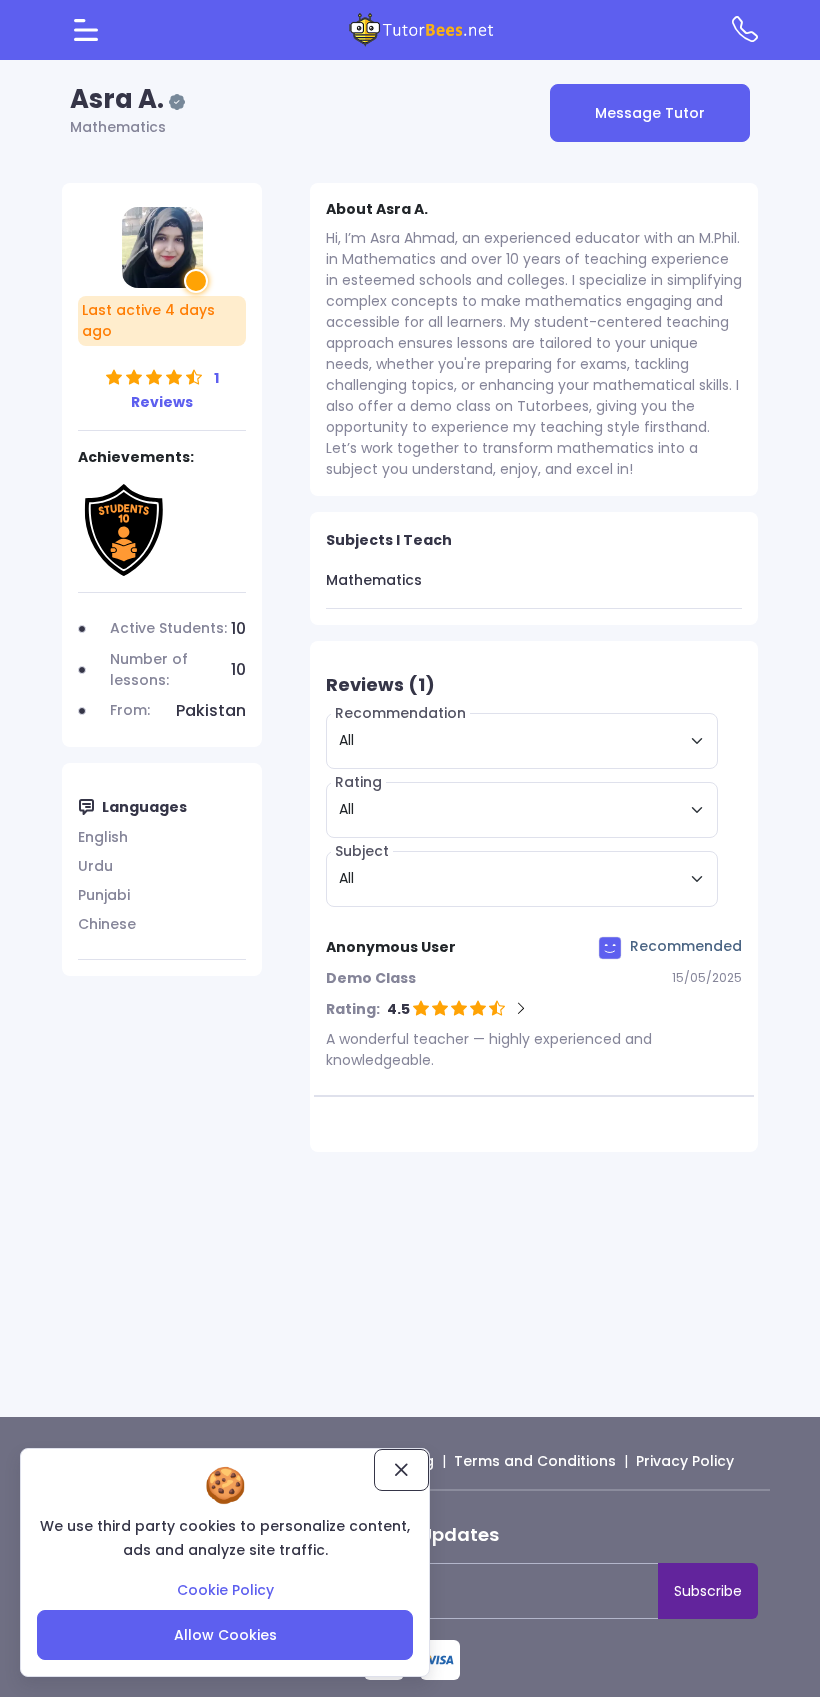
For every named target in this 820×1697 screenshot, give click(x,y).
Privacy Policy (685, 1461)
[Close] (401, 1470)
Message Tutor (650, 113)
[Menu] (86, 30)
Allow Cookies (225, 1635)
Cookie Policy (225, 1590)
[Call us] (745, 29)
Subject (362, 851)
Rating (358, 782)
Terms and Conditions (535, 1461)
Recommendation (400, 713)
